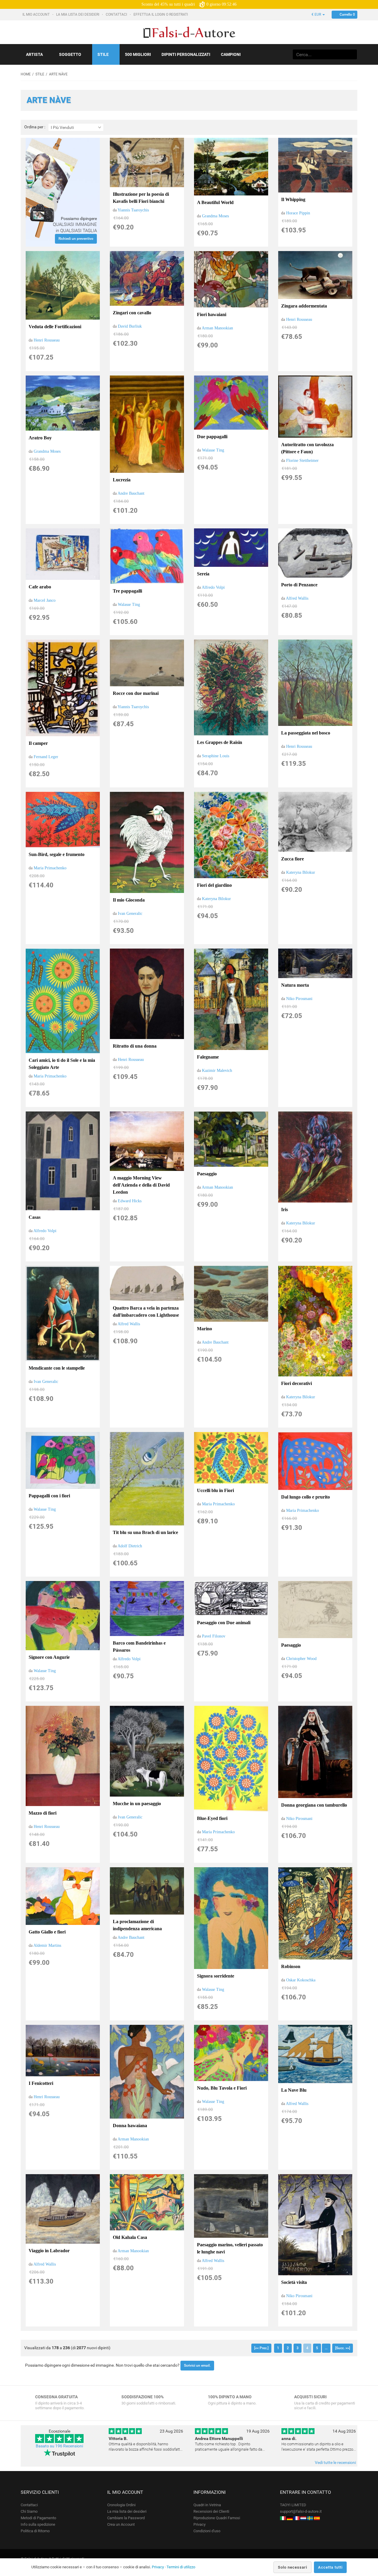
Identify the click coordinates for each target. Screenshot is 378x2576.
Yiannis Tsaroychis (133, 210)
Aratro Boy (40, 438)
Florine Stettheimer (302, 461)
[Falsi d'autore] (283, 2518)
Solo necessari (293, 2567)
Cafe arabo (40, 587)
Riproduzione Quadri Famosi (217, 2518)
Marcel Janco (45, 600)
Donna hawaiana (130, 2126)
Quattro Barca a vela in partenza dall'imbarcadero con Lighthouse (146, 1312)
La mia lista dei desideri (78, 14)
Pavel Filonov (214, 1636)
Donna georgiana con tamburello (314, 1805)
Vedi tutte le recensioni (335, 2462)
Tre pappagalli (127, 591)
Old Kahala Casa (130, 2237)
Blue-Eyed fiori (212, 1818)
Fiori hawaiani (212, 314)
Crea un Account (121, 2524)
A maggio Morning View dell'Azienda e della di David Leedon (141, 1185)
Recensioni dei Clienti (211, 2511)
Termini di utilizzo (181, 2567)
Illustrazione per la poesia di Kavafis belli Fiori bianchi (141, 198)
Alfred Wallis (297, 598)
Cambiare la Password (126, 2518)
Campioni (231, 54)
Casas (35, 1217)
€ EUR (317, 14)
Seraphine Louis (216, 756)
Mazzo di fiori (43, 1813)
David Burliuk (130, 326)
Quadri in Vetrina (207, 2505)
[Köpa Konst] (310, 2518)
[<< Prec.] (261, 2348)
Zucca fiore (293, 859)
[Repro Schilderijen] (303, 2518)
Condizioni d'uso (207, 2531)
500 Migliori (138, 54)
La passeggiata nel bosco (306, 733)
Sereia (203, 574)
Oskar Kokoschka (301, 1980)
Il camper (38, 743)
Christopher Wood (301, 1659)
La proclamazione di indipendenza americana (137, 1925)
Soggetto (70, 54)
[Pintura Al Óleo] (317, 2518)
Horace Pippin (298, 213)
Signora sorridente (216, 1976)
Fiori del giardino (214, 885)
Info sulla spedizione (38, 2524)
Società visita (294, 2282)
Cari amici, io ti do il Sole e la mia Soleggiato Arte (62, 1064)
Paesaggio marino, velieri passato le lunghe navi (230, 2248)
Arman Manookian (217, 328)
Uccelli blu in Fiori (215, 1490)
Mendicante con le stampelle (57, 1368)
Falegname (208, 1057)
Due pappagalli (212, 437)
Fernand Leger (46, 757)
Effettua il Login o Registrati (161, 14)
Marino (205, 1329)
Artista (34, 54)
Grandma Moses (215, 216)
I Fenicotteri (41, 2083)
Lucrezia (122, 480)
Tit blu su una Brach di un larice (145, 1532)
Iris (285, 1209)
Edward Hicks (130, 1201)
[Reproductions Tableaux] (296, 2518)
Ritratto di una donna (135, 1046)
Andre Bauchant (131, 493)
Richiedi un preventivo (76, 239)
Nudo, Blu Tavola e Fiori (222, 2088)
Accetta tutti (330, 2567)
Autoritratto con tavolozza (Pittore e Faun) (307, 448)
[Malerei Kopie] (290, 2518)
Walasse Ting (213, 450)
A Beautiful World (215, 202)
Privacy (199, 2524)
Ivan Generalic (130, 914)
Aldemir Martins (47, 1945)
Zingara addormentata (304, 306)
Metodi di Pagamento (38, 2518)
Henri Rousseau (47, 340)
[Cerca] (352, 54)
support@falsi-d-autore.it (301, 2511)
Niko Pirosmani (299, 999)
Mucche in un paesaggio (137, 1804)
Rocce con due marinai (136, 693)
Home (26, 74)
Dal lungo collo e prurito (306, 1497)
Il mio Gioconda (129, 900)
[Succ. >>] (343, 2348)
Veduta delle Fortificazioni (55, 327)
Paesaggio (207, 1174)
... (326, 2348)
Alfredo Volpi (213, 587)
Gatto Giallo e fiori (47, 1932)
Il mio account (36, 14)
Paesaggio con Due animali (224, 1623)
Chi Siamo (29, 2511)
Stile (103, 54)
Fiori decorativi (296, 1383)
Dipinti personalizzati (186, 54)
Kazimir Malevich (217, 1071)
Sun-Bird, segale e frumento (57, 854)
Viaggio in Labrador (49, 2251)
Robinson (291, 1966)
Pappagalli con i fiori (49, 1496)
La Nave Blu (294, 2090)
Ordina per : (35, 127)
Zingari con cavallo (132, 313)
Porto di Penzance (299, 585)
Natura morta (295, 985)
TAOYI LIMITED (293, 2505)
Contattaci (117, 14)
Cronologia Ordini (121, 2505)
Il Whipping (293, 199)
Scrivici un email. (197, 2365)
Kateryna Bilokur (216, 899)
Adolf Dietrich (130, 1546)
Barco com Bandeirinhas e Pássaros (139, 1647)
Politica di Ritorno (35, 2531)
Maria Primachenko (50, 868)
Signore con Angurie (49, 1657)
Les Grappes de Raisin (220, 742)
